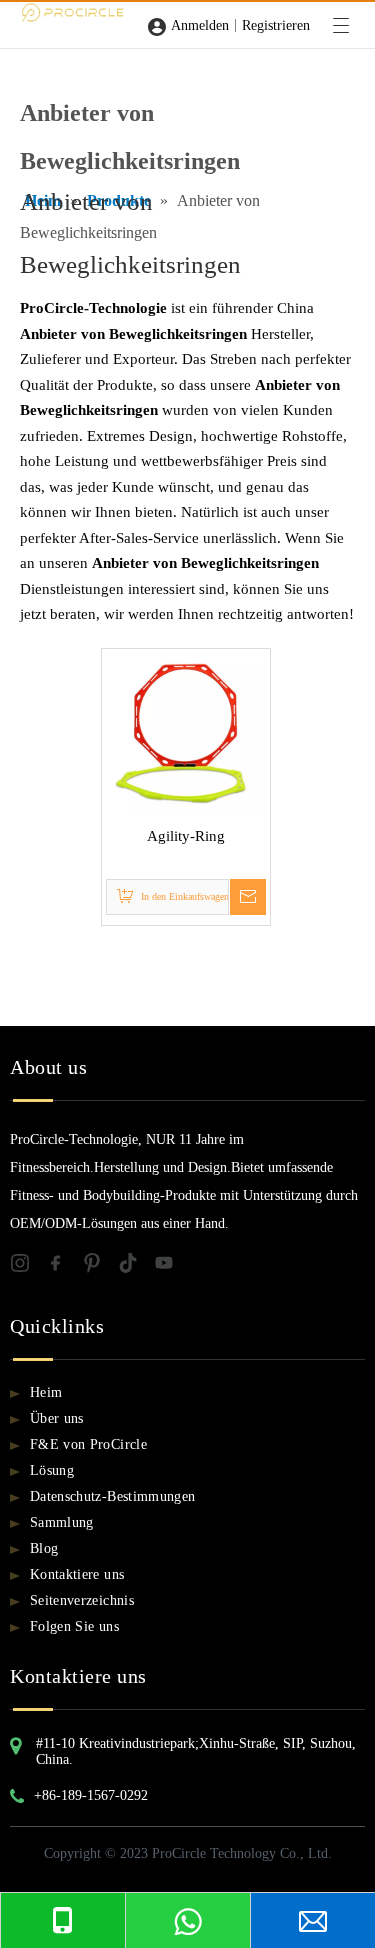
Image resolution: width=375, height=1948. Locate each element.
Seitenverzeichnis (82, 1600)
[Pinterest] (100, 1266)
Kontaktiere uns (77, 1574)
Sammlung (62, 1522)
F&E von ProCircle (88, 1444)
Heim (46, 1392)
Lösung (52, 1470)
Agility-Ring (186, 836)
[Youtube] (170, 1266)
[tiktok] (136, 1266)
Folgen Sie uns (74, 1626)
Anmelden (200, 25)
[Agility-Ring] (186, 731)
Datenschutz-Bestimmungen (112, 1496)
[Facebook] (64, 1266)
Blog (44, 1548)
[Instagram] (28, 1266)
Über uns (57, 1418)
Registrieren (276, 25)
